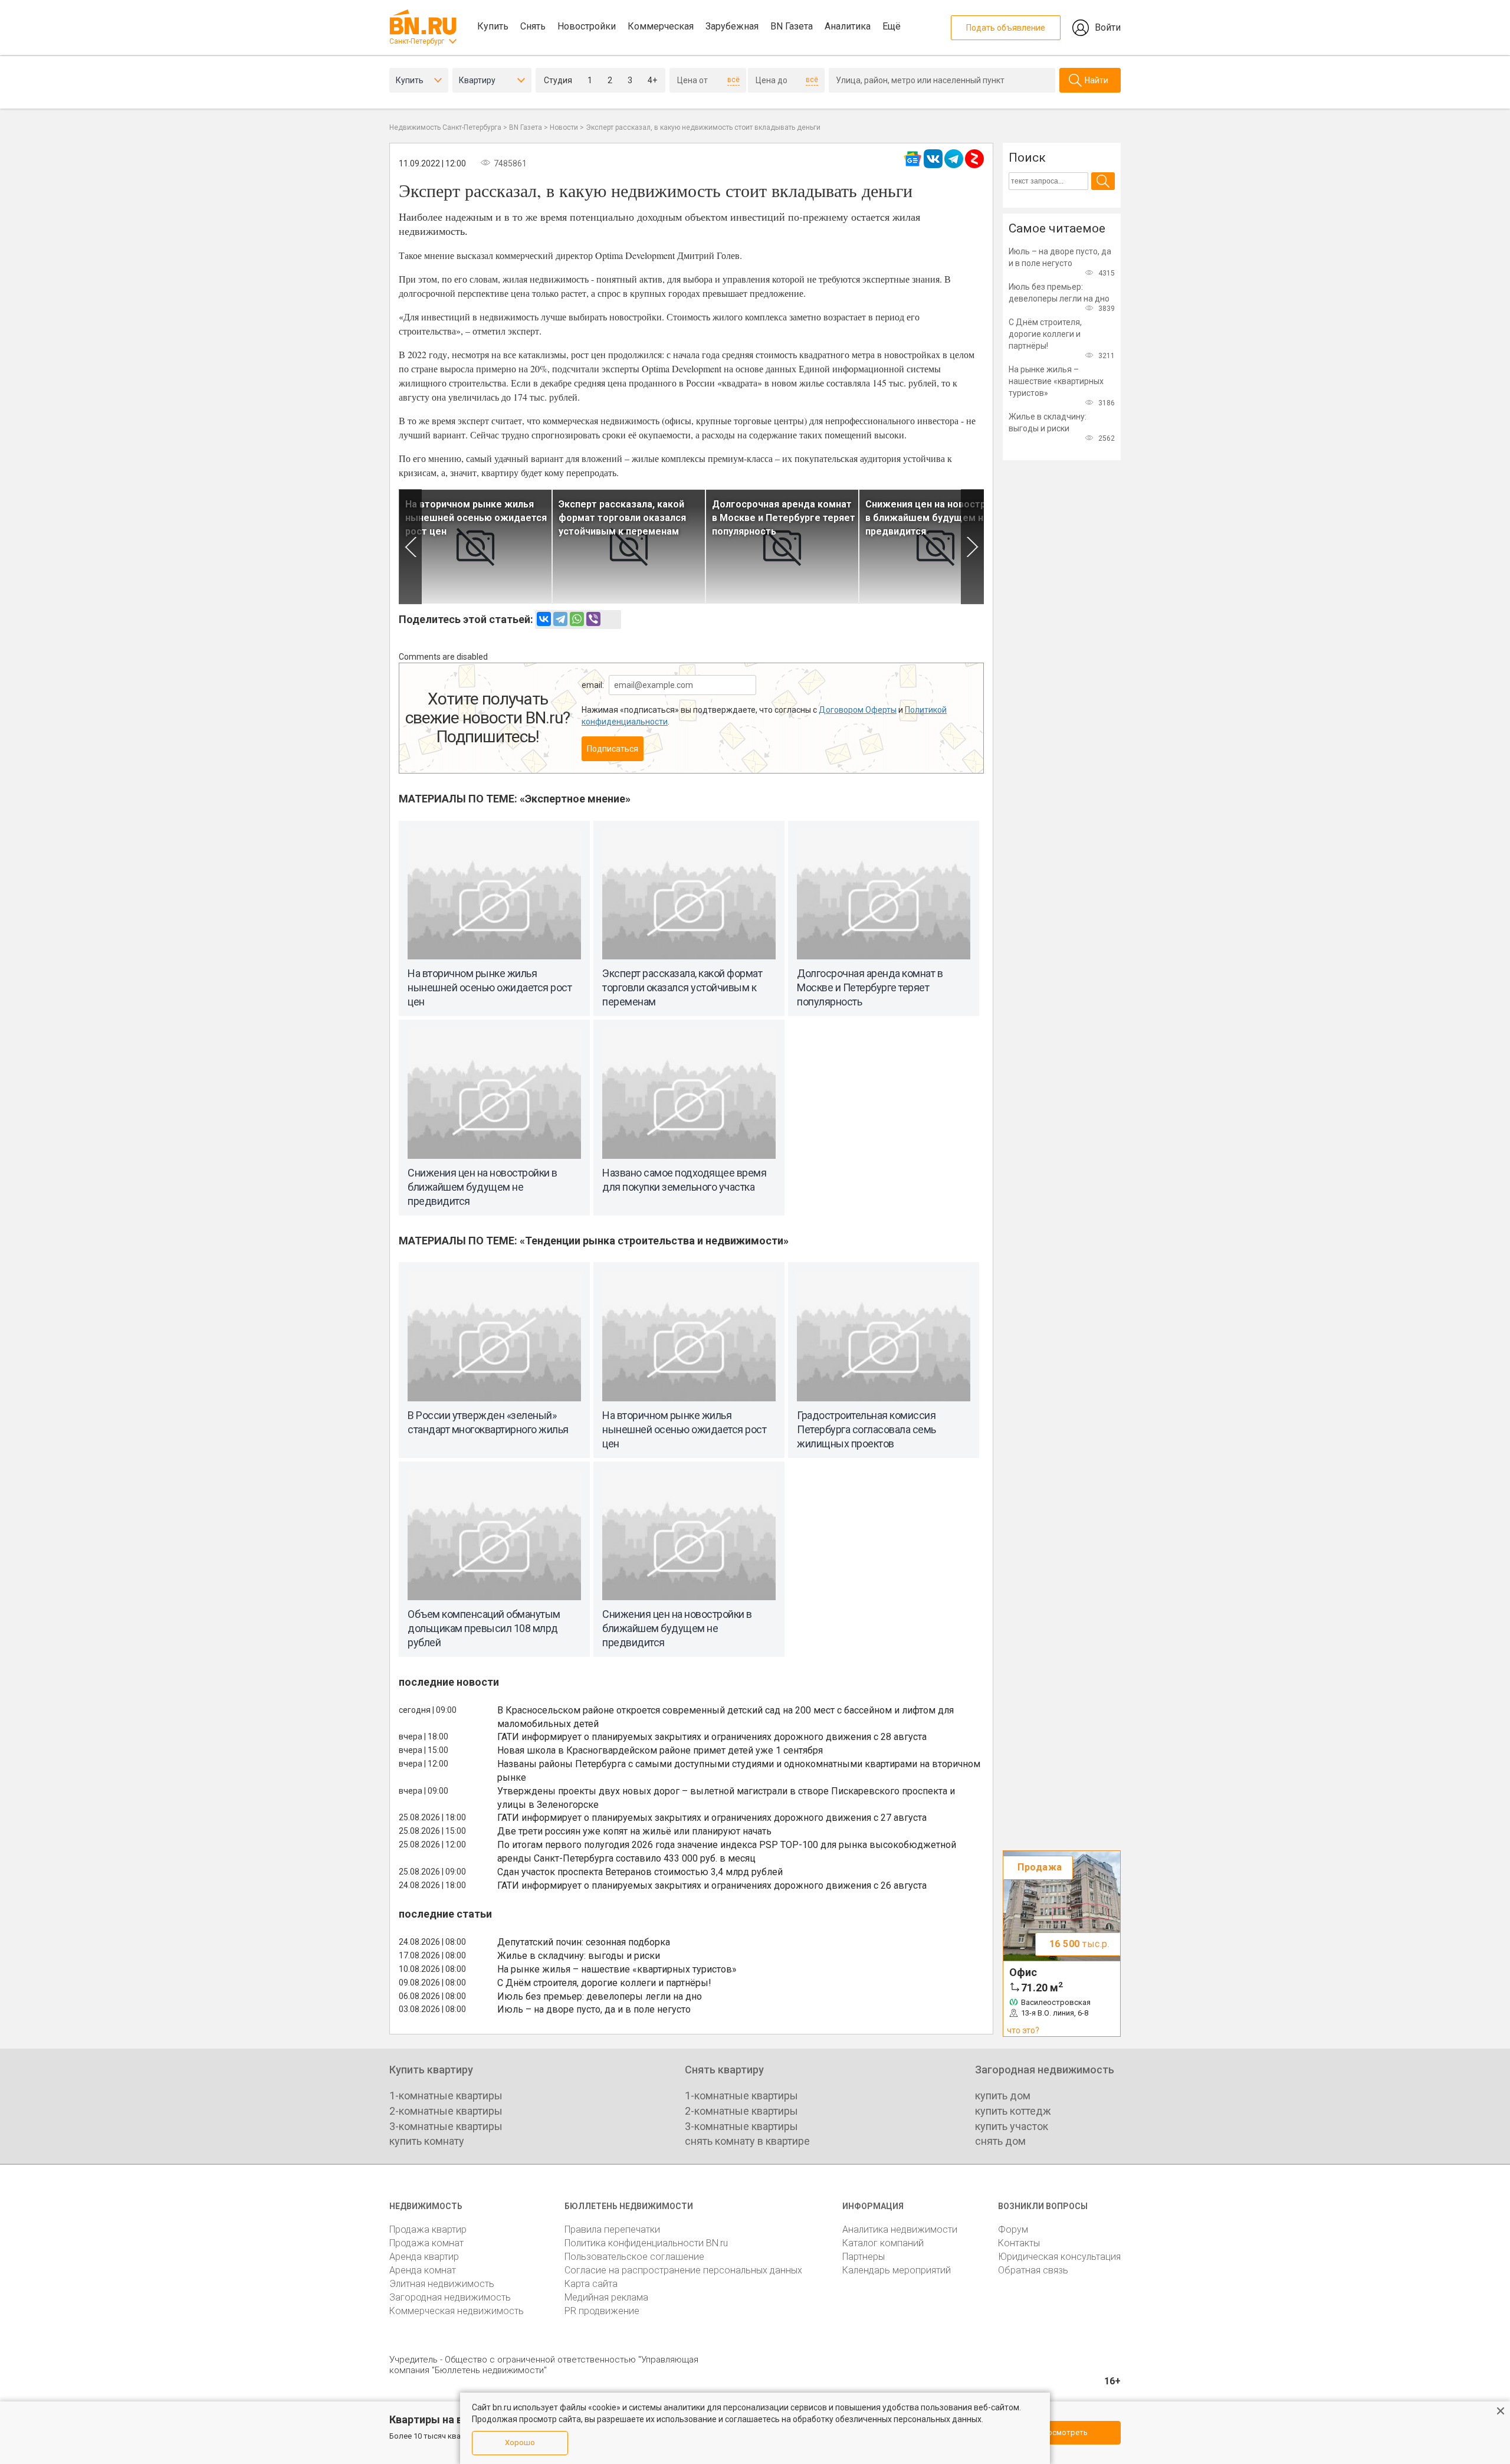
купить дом (1003, 2096)
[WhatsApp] (577, 619)
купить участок (1012, 2126)
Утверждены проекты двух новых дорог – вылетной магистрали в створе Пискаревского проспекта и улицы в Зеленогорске (726, 1798)
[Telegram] (560, 619)
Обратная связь (1033, 2270)
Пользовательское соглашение (634, 2257)
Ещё (892, 26)
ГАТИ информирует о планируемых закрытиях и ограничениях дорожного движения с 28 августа (712, 1737)
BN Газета (792, 26)
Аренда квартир (424, 2257)
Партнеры (864, 2257)
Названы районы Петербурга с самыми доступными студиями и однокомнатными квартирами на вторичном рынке (739, 1771)
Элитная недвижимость (442, 2284)
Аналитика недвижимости (900, 2229)
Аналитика (848, 26)
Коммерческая (661, 26)
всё (733, 80)
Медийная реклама (606, 2297)
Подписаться (613, 749)
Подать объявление (1006, 28)
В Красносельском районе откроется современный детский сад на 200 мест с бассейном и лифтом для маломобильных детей (726, 1717)
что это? (1023, 2030)
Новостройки (587, 26)
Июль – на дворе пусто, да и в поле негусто (594, 2009)
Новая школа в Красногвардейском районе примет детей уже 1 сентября (660, 1750)
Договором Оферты (858, 710)
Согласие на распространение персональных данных (683, 2270)
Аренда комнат (423, 2270)
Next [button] (972, 547)
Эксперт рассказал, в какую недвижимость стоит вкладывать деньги (703, 127)
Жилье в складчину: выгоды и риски (579, 1956)
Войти (1108, 27)
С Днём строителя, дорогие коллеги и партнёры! (604, 1983)
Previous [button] (410, 547)
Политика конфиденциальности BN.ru (646, 2243)
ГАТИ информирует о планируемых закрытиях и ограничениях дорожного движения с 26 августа (712, 1885)
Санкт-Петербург (417, 41)
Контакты (1019, 2243)
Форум (1013, 2229)
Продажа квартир (428, 2229)
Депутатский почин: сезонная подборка (584, 1942)
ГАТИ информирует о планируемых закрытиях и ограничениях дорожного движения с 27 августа (712, 1818)
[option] (475, 547)
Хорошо (520, 2442)
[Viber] (593, 619)
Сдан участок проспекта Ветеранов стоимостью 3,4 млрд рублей (640, 1872)
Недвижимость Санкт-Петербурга (445, 127)
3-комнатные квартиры (446, 2126)
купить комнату (427, 2141)
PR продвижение (602, 2311)
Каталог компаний (883, 2243)
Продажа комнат (426, 2243)
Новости (564, 127)
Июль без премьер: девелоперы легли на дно (600, 1996)
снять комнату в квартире (747, 2141)
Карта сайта (591, 2284)
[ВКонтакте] (544, 619)
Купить (493, 26)
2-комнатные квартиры (446, 2111)
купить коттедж (1013, 2111)
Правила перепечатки (612, 2229)
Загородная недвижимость (450, 2297)
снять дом (1000, 2141)
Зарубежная (732, 26)
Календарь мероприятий (897, 2270)
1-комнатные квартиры (446, 2096)
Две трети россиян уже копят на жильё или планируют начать (634, 1831)
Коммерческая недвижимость (457, 2311)
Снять (533, 26)
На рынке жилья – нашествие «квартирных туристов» (617, 1969)
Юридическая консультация (1059, 2257)
